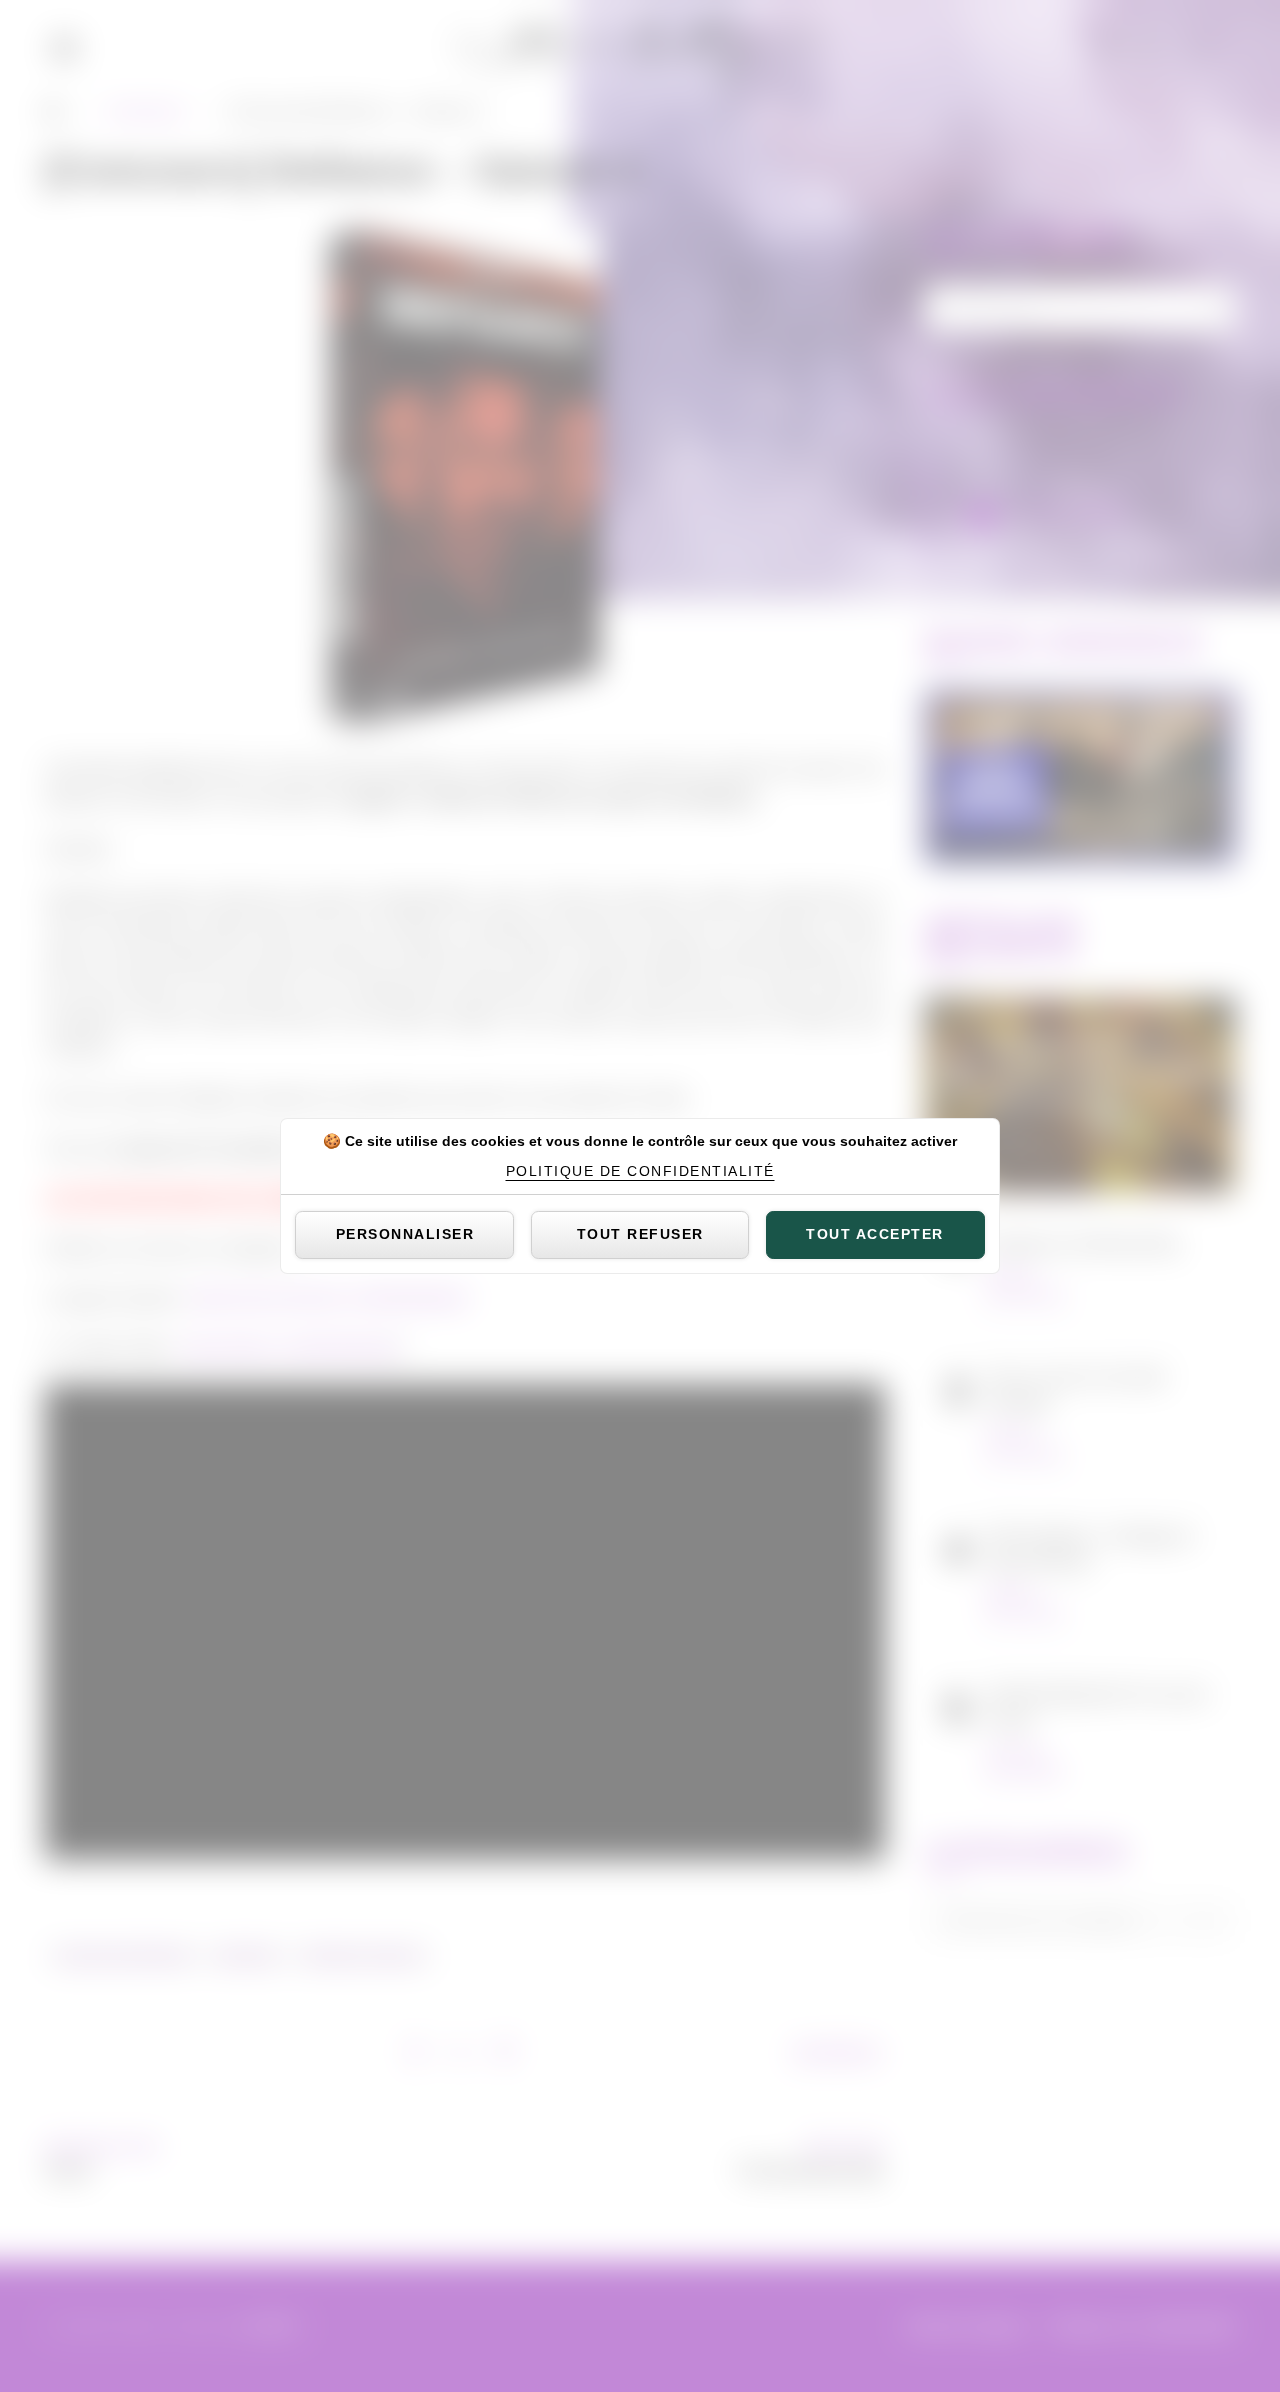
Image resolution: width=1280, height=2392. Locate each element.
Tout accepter (875, 1234)
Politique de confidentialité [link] (640, 1171)
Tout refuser (640, 1234)
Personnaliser (405, 1234)
